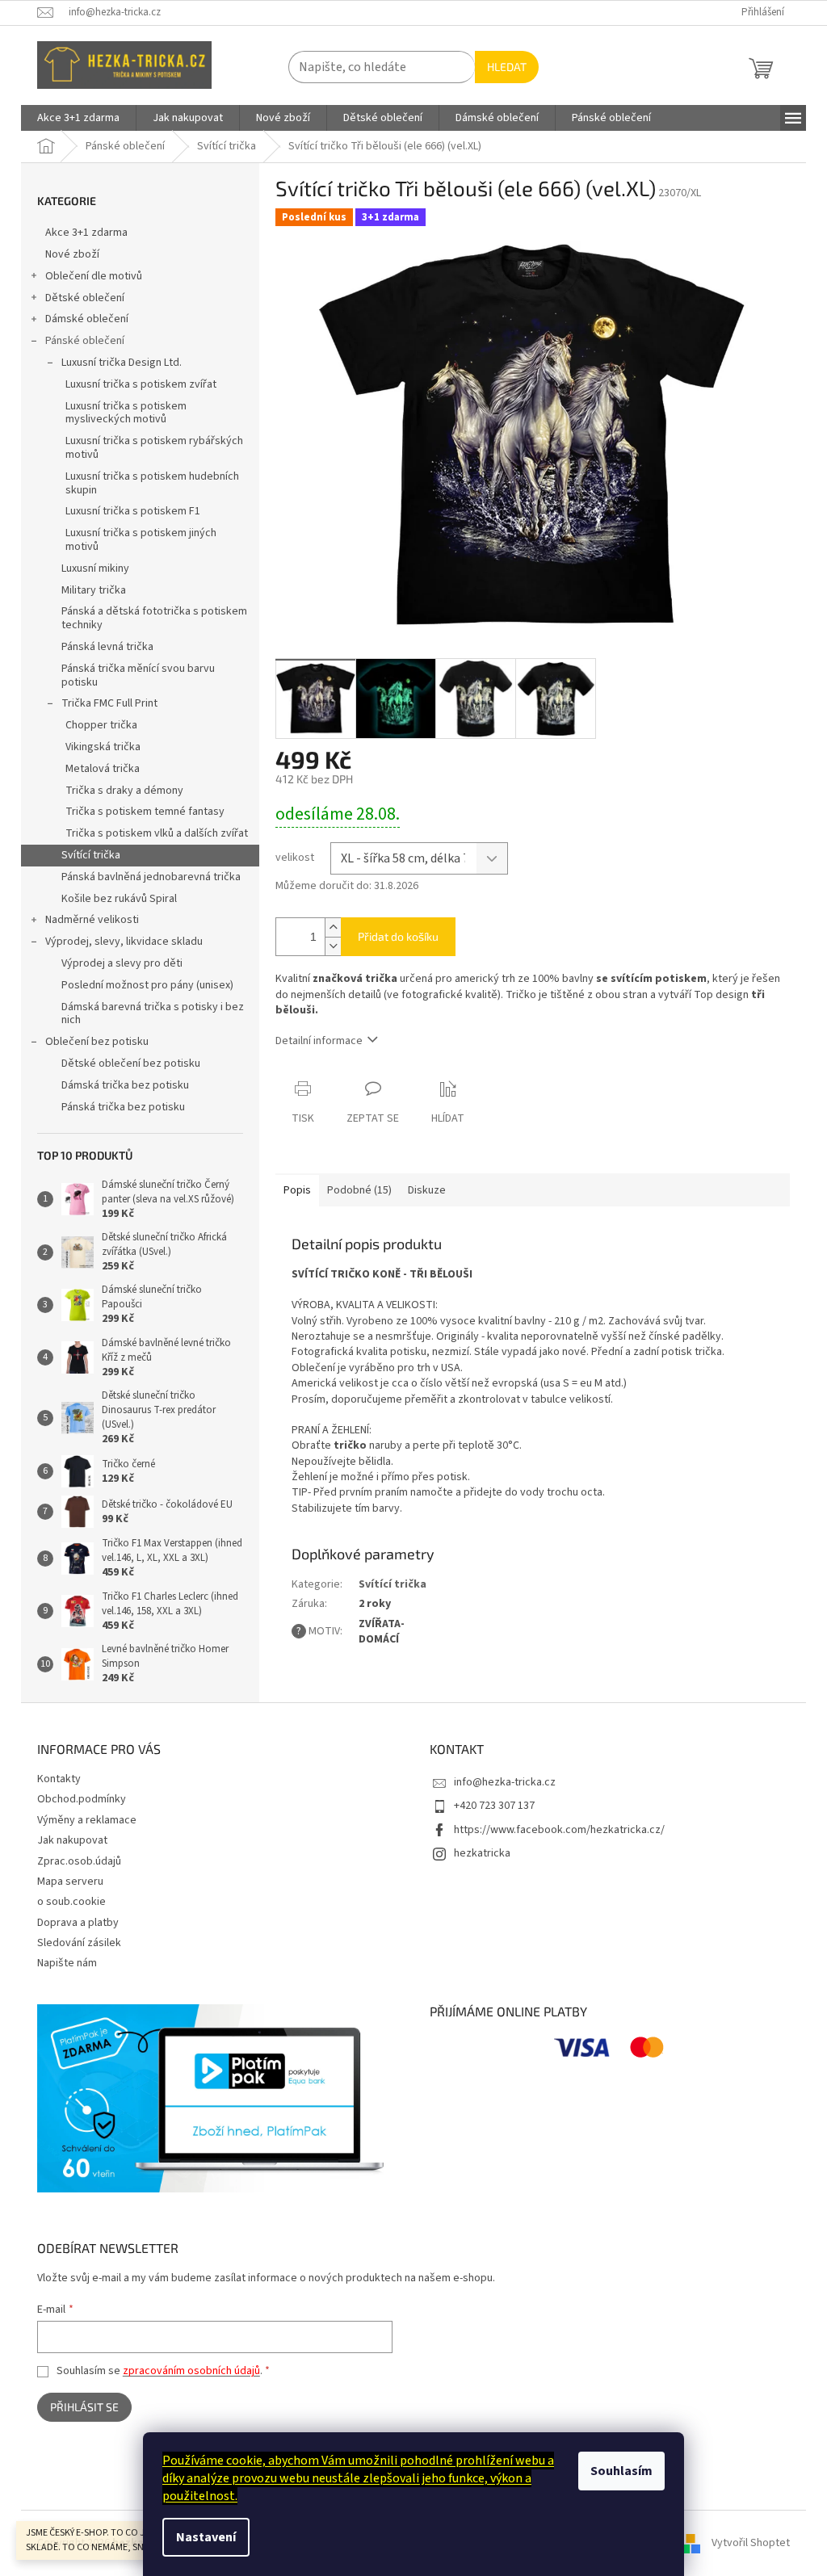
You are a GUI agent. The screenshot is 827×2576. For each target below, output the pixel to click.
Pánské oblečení (85, 341)
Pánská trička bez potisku (123, 1107)
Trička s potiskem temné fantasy (145, 812)
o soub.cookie (71, 1902)
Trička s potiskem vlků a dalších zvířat (157, 833)
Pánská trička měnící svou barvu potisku (138, 675)
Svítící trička (91, 855)
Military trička (94, 590)
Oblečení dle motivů (94, 276)
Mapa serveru (70, 1882)
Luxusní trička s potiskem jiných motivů (141, 540)
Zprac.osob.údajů (79, 1861)
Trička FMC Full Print (109, 703)
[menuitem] (78, 118)
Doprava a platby (78, 1923)
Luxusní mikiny (95, 568)
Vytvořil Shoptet (751, 2543)
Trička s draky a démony (124, 791)
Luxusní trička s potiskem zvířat (141, 384)
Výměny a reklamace (87, 1820)
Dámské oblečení (87, 319)
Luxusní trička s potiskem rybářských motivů (154, 448)
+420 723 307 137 (494, 1806)
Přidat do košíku (398, 936)
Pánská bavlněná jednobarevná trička (151, 877)
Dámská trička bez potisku (125, 1085)
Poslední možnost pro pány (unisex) (147, 985)
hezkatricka (482, 1853)
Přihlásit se (84, 2407)
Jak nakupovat (72, 1840)
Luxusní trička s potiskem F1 (133, 511)
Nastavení (206, 2537)
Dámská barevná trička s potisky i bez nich (153, 1014)
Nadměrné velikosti (92, 920)
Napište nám (67, 1963)
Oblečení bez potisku (97, 1042)
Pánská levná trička (107, 647)
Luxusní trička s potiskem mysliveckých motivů (126, 413)
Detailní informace (319, 1041)
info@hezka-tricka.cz (505, 1782)
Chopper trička (101, 725)
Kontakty (59, 1779)
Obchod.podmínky (82, 1799)
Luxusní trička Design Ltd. (122, 363)
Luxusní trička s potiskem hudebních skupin (152, 483)
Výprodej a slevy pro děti (122, 963)
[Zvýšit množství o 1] (333, 927)
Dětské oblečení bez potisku (131, 1064)
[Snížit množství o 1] (333, 946)
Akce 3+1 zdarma (86, 233)
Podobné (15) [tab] (359, 1190)
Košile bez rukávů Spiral (119, 899)
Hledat (507, 67)
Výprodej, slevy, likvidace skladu (124, 942)
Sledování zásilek (79, 1943)
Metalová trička (103, 769)
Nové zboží (72, 254)
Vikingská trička (103, 747)
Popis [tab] (297, 1190)
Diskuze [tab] (427, 1190)
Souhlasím (621, 2471)
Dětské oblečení (85, 298)
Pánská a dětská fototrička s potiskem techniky (154, 618)
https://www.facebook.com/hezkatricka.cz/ (559, 1830)
